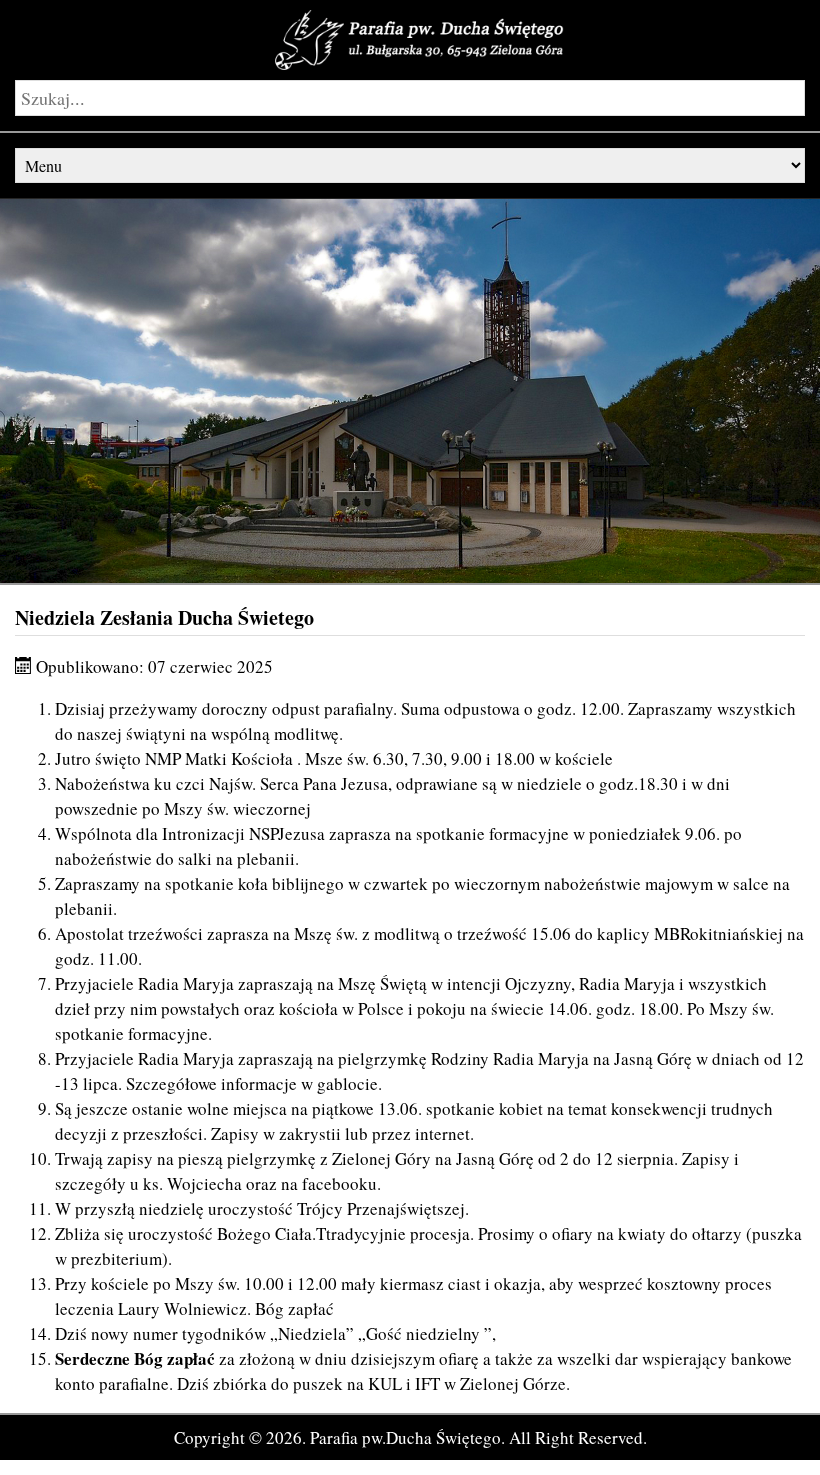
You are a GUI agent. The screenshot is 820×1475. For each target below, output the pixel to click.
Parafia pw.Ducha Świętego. (407, 1437)
